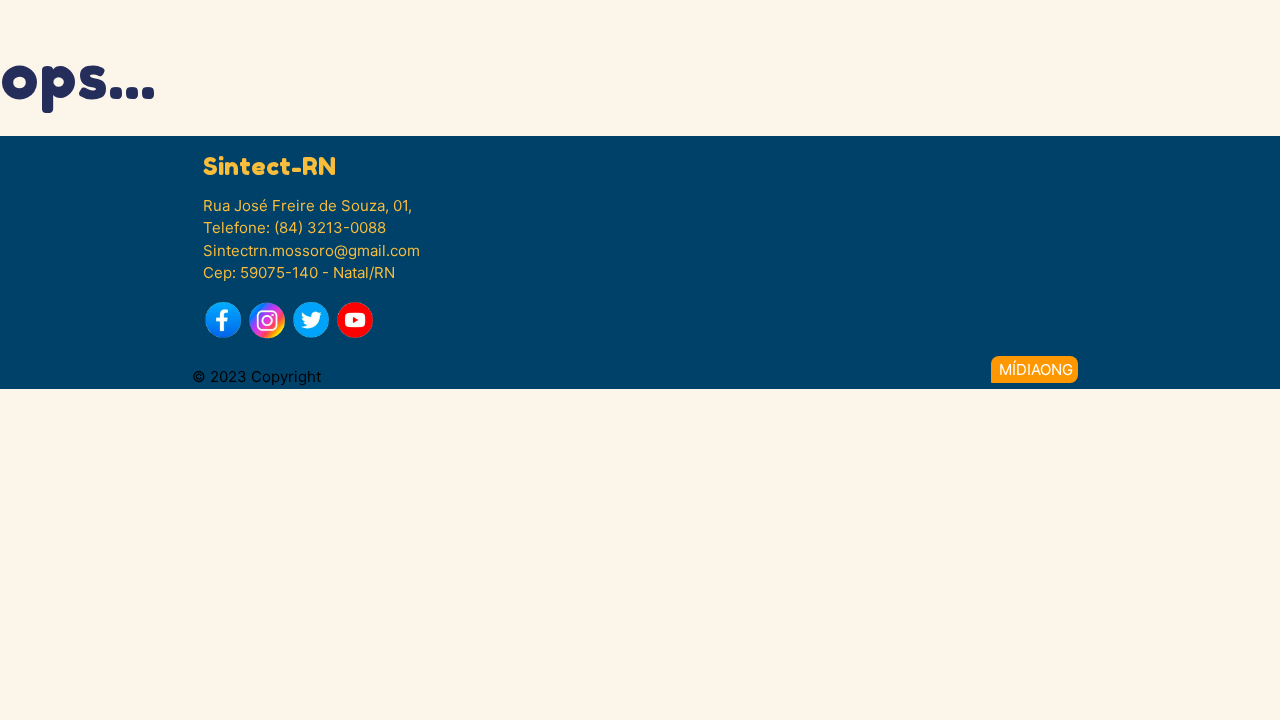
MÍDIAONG (1036, 369)
